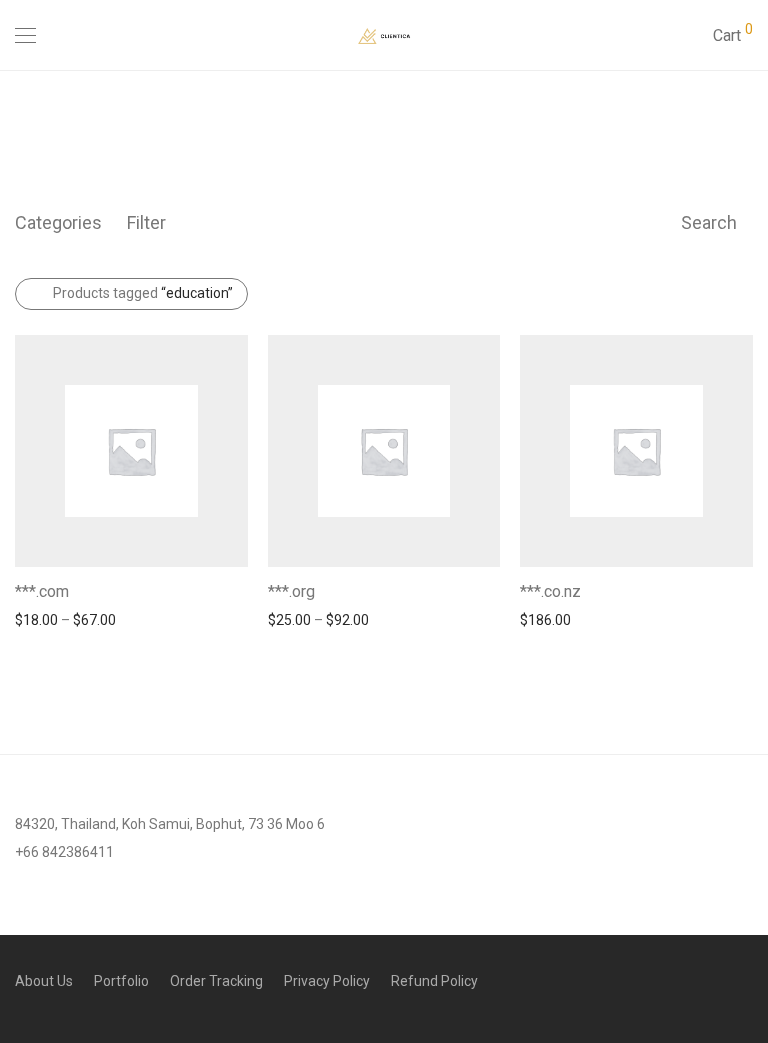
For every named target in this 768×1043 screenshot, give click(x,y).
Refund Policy (434, 981)
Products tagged (143, 293)
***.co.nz (550, 591)
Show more (41, 619)
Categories (58, 222)
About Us (44, 981)
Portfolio (121, 981)
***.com (42, 591)
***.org (291, 591)
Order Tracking (216, 981)
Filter (146, 222)
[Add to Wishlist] (238, 589)
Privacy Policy (327, 981)
